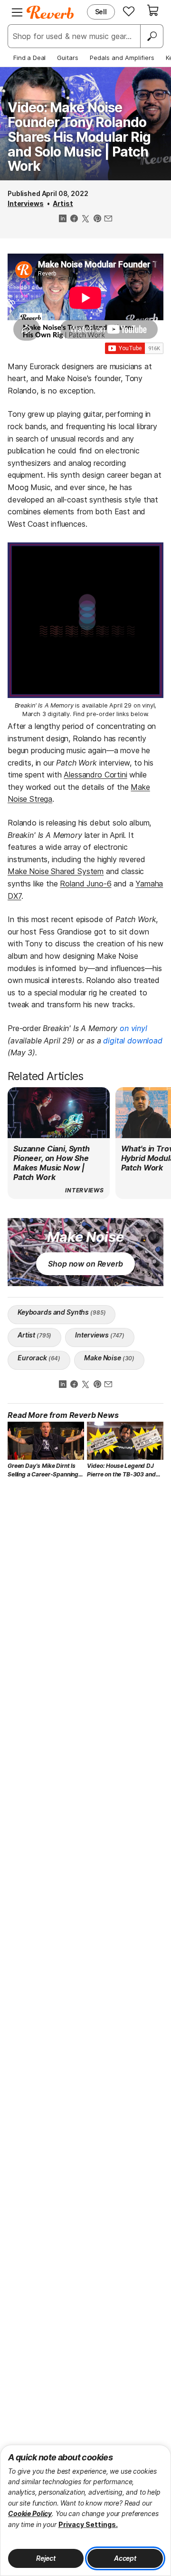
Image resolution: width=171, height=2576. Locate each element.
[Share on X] (85, 219)
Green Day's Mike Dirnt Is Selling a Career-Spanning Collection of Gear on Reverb (43, 1470)
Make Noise (109, 1358)
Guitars (68, 58)
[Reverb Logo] (50, 12)
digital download (133, 1041)
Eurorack (39, 1358)
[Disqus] (85, 1614)
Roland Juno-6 (85, 884)
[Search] (152, 36)
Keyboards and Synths (62, 1312)
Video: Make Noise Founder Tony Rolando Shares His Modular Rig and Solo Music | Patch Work (79, 137)
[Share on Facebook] (74, 219)
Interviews (26, 203)
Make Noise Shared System (56, 871)
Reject (46, 2558)
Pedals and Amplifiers (122, 58)
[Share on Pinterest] (97, 219)
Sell (101, 12)
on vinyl (133, 1028)
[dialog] (85, 2510)
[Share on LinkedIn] (63, 219)
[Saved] (129, 11)
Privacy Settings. (88, 2524)
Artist (63, 203)
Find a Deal (29, 58)
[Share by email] (108, 219)
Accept (125, 2558)
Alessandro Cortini (95, 775)
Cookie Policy (30, 2513)
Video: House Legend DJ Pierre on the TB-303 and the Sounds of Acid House (122, 1470)
